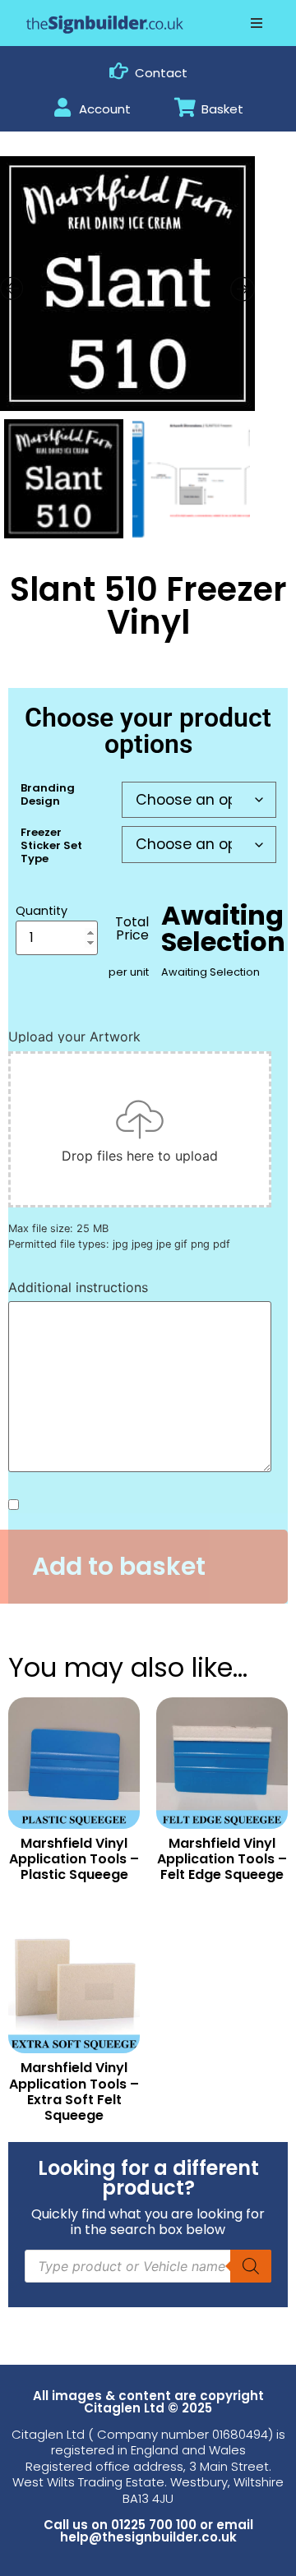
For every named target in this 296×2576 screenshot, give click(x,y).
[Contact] (119, 71)
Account (105, 109)
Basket (222, 109)
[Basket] (185, 107)
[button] (257, 23)
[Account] (63, 107)
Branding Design (48, 794)
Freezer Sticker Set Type (51, 845)
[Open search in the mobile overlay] (148, 2266)
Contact (161, 73)
